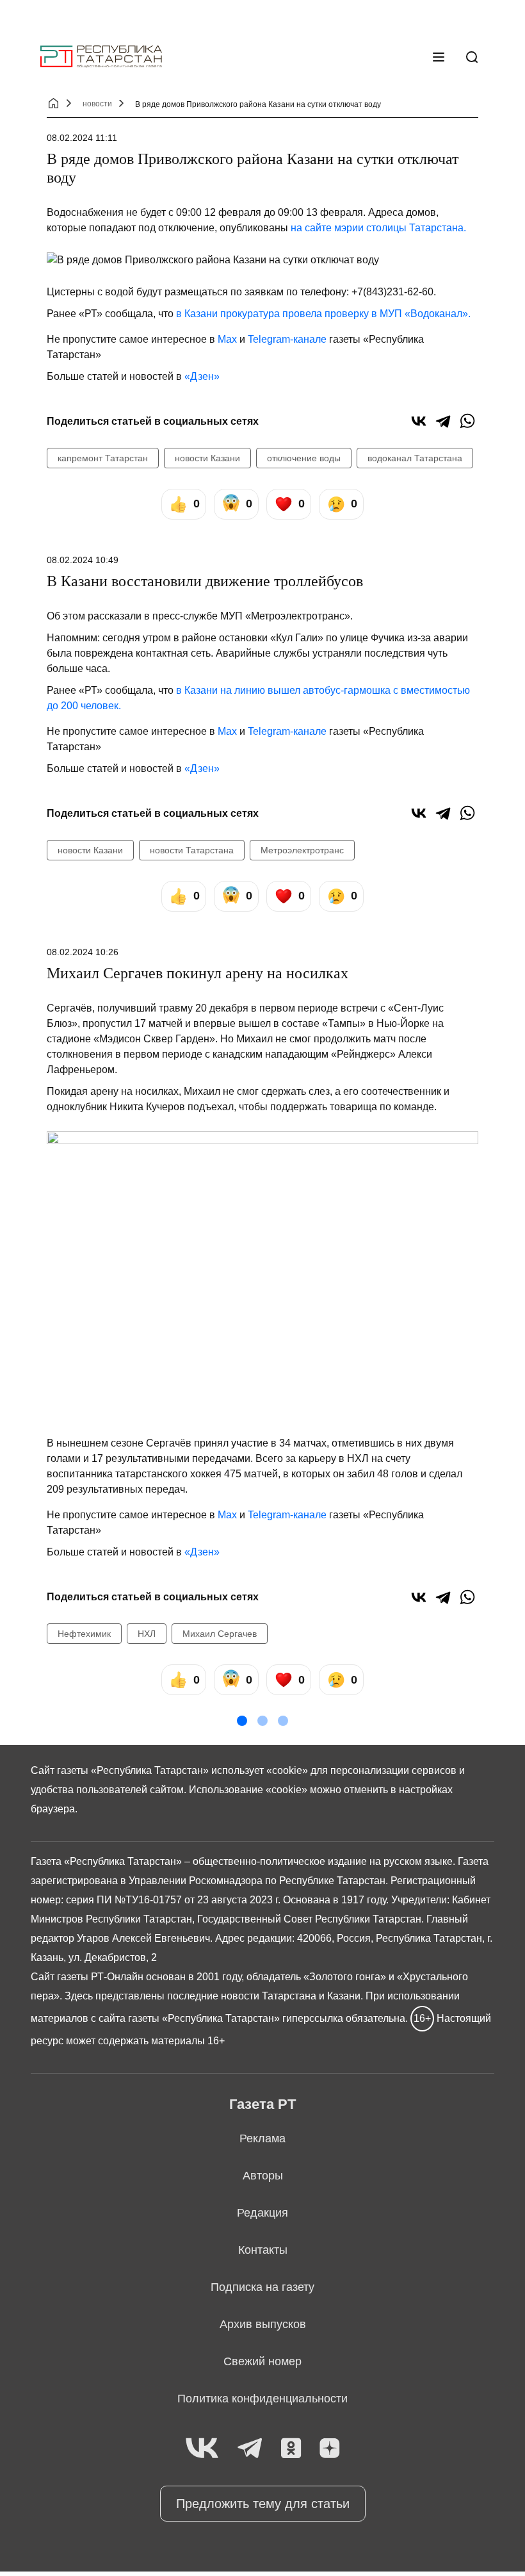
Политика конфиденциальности (262, 2399)
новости (97, 104)
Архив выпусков (263, 2324)
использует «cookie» (260, 1770)
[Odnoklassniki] (291, 2449)
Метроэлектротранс (302, 850)
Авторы (263, 2176)
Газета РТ (262, 2104)
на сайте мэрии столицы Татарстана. (377, 228)
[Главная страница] (101, 57)
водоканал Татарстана (415, 458)
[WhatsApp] (467, 421)
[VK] (202, 2449)
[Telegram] (443, 421)
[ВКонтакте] (419, 421)
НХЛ (147, 1634)
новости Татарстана (192, 850)
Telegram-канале (287, 339)
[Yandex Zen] (330, 2449)
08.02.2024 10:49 (83, 560)
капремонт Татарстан (103, 458)
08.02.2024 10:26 (83, 952)
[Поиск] (472, 57)
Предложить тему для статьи (263, 2504)
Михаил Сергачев (220, 1634)
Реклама (262, 2138)
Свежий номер (262, 2361)
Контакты (263, 2250)
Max (227, 339)
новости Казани (207, 458)
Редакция (262, 2213)
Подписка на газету (262, 2287)
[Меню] (439, 57)
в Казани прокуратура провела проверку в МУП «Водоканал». (323, 314)
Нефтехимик (84, 1634)
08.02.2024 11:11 (82, 138)
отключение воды (304, 458)
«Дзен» (202, 376)
